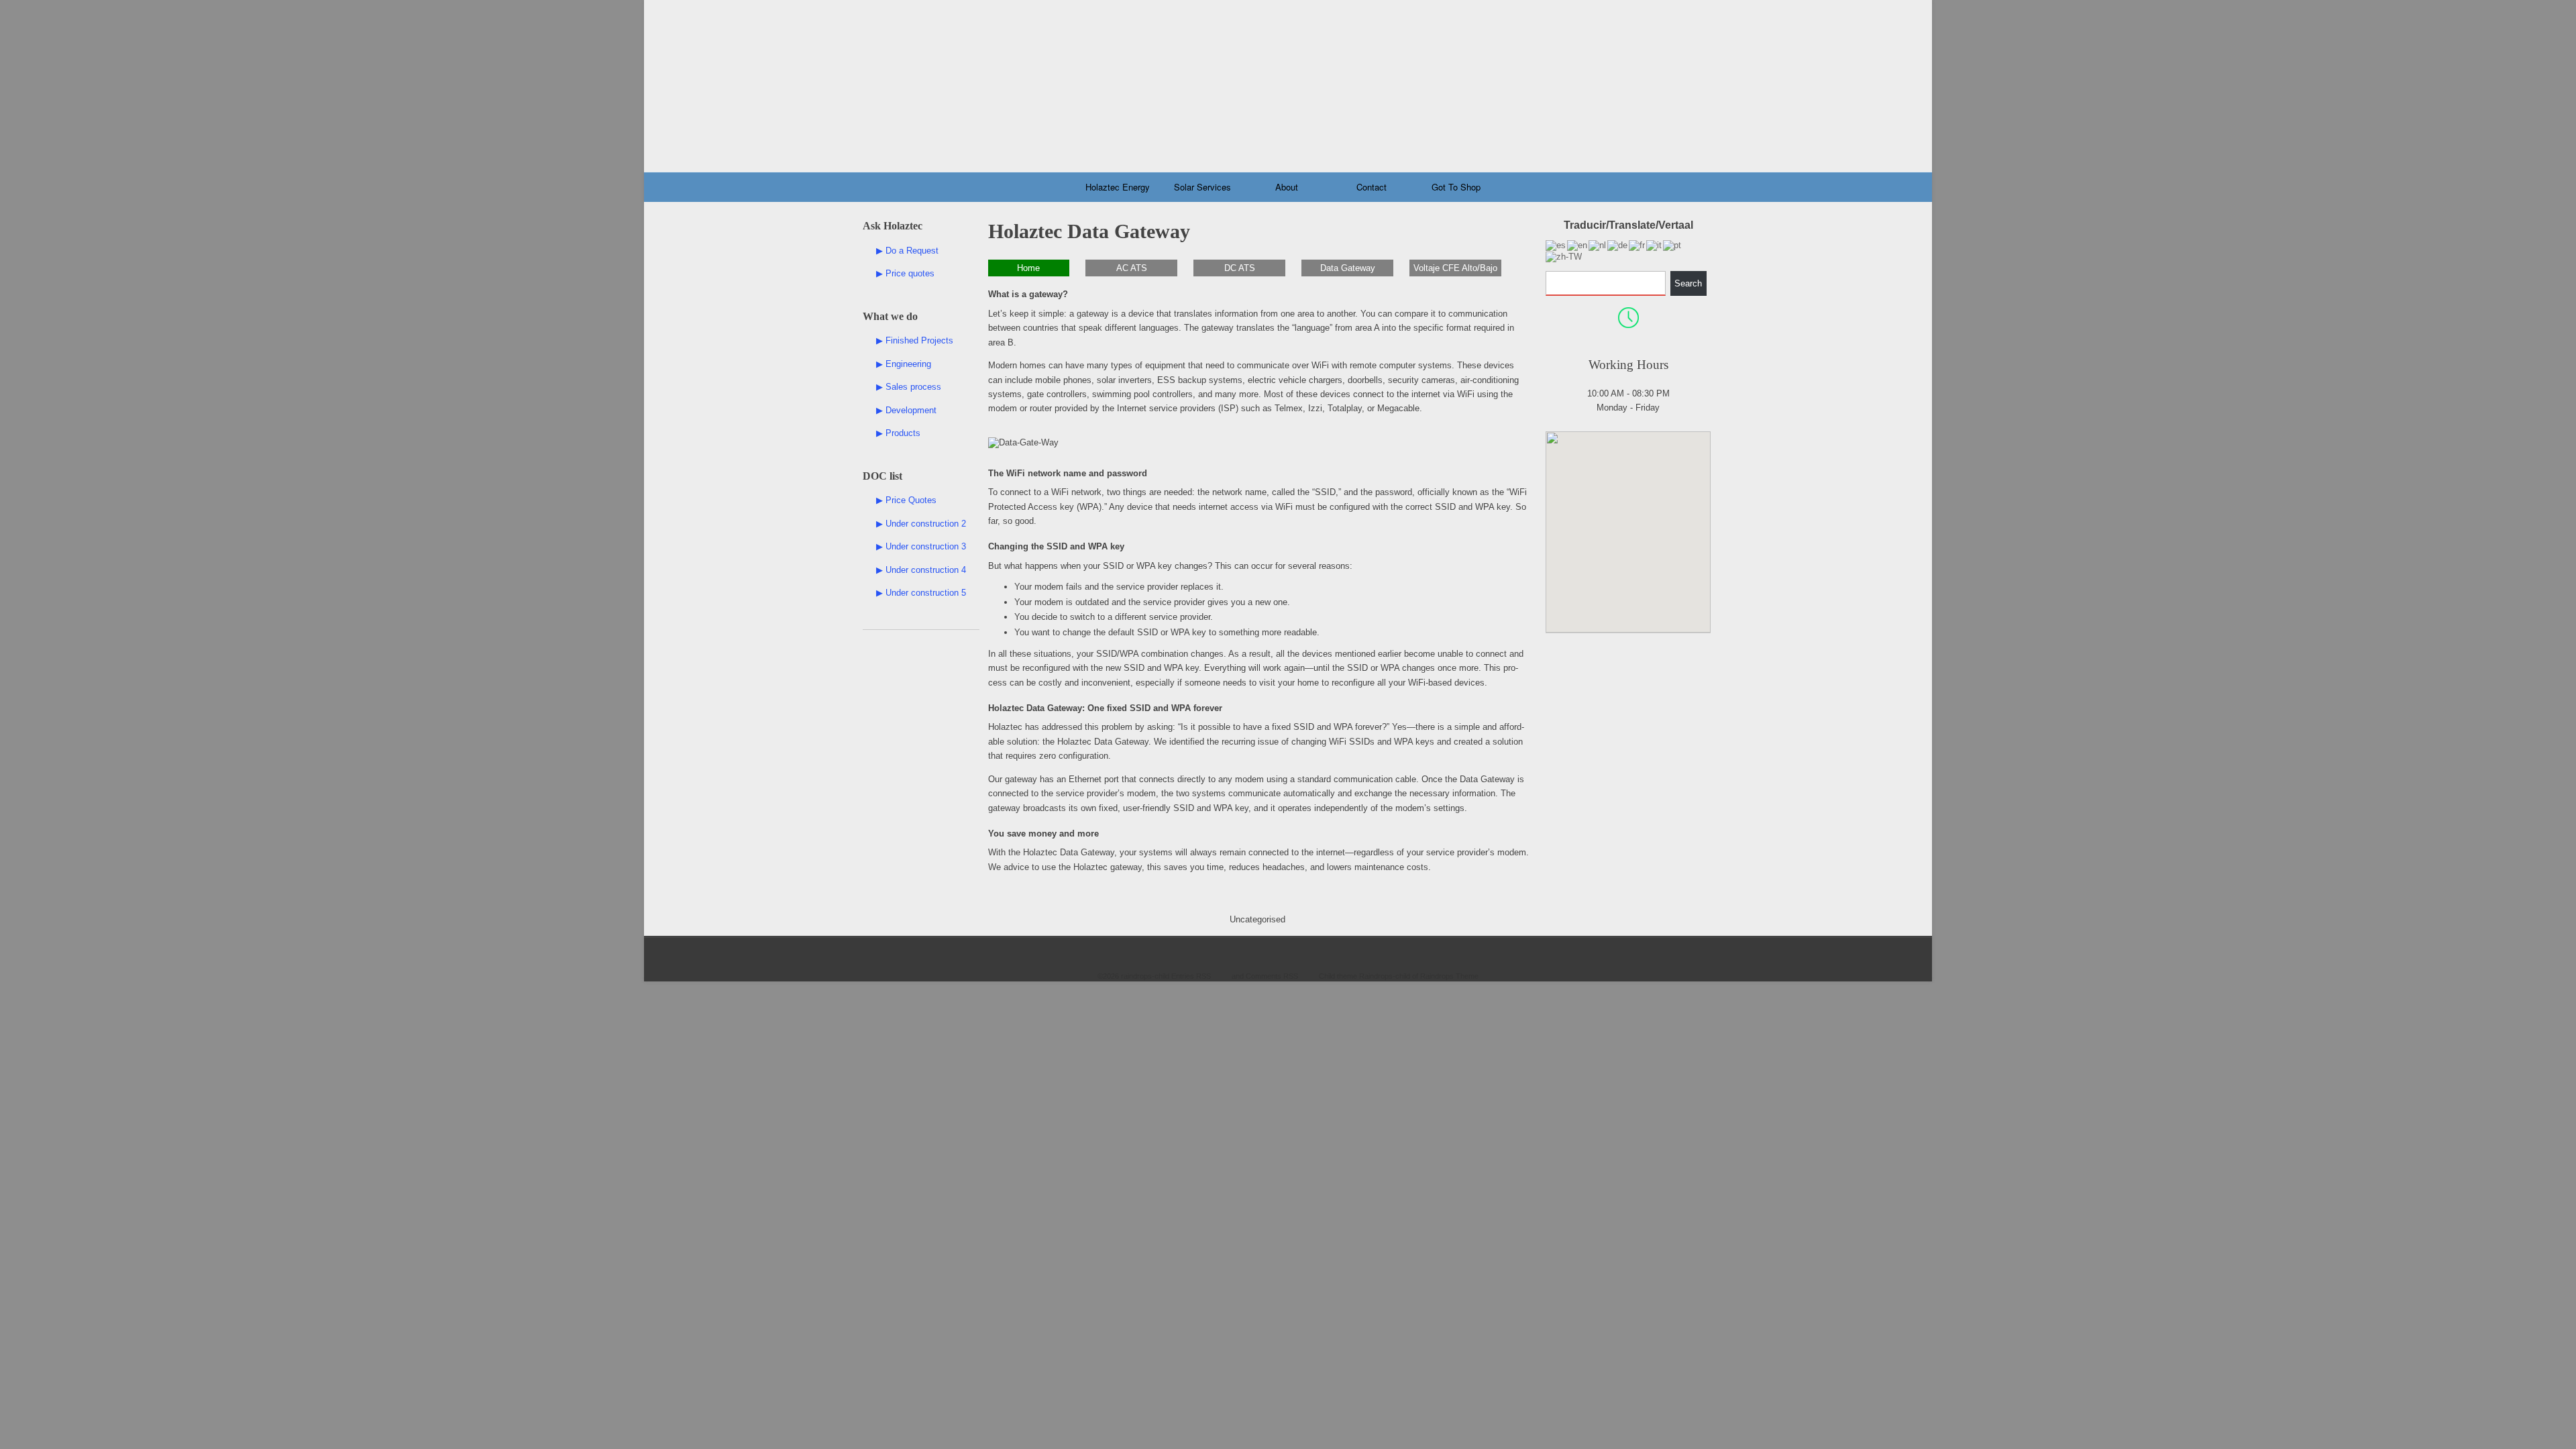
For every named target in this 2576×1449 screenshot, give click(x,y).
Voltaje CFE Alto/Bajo (1455, 268)
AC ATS (1132, 268)
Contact (1372, 187)
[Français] (1638, 245)
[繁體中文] (1564, 256)
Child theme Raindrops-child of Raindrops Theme (1399, 976)
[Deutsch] (1618, 245)
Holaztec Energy (1118, 187)
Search (1688, 283)
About (1287, 187)
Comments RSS (1272, 976)
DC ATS (1240, 268)
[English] (1578, 245)
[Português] (1673, 245)
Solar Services (1202, 187)
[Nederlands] (1598, 245)
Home (1028, 268)
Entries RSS (1191, 976)
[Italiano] (1655, 245)
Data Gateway (1348, 268)
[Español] (1556, 245)
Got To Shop (1456, 187)
